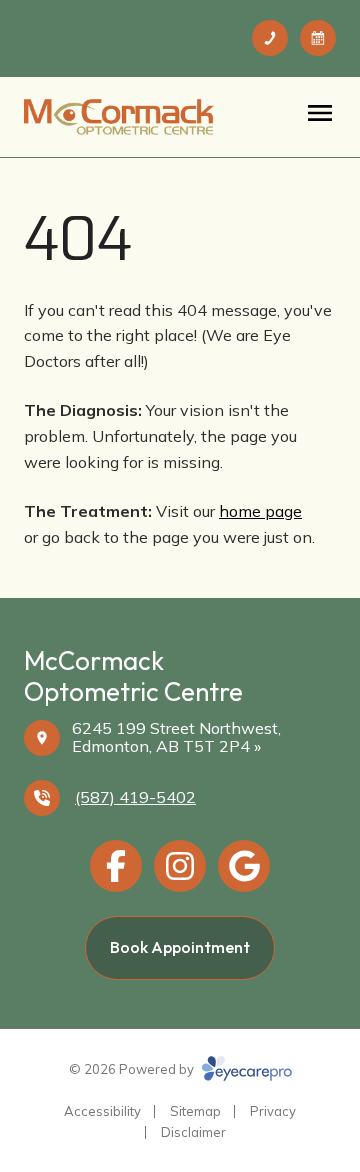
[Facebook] (116, 866)
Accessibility (102, 1111)
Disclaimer (193, 1132)
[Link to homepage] (119, 117)
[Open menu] (320, 113)
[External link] (244, 866)
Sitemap (195, 1111)
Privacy (273, 1111)
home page (260, 511)
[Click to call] (270, 38)
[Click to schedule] (318, 38)
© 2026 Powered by (133, 1069)
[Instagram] (180, 866)
